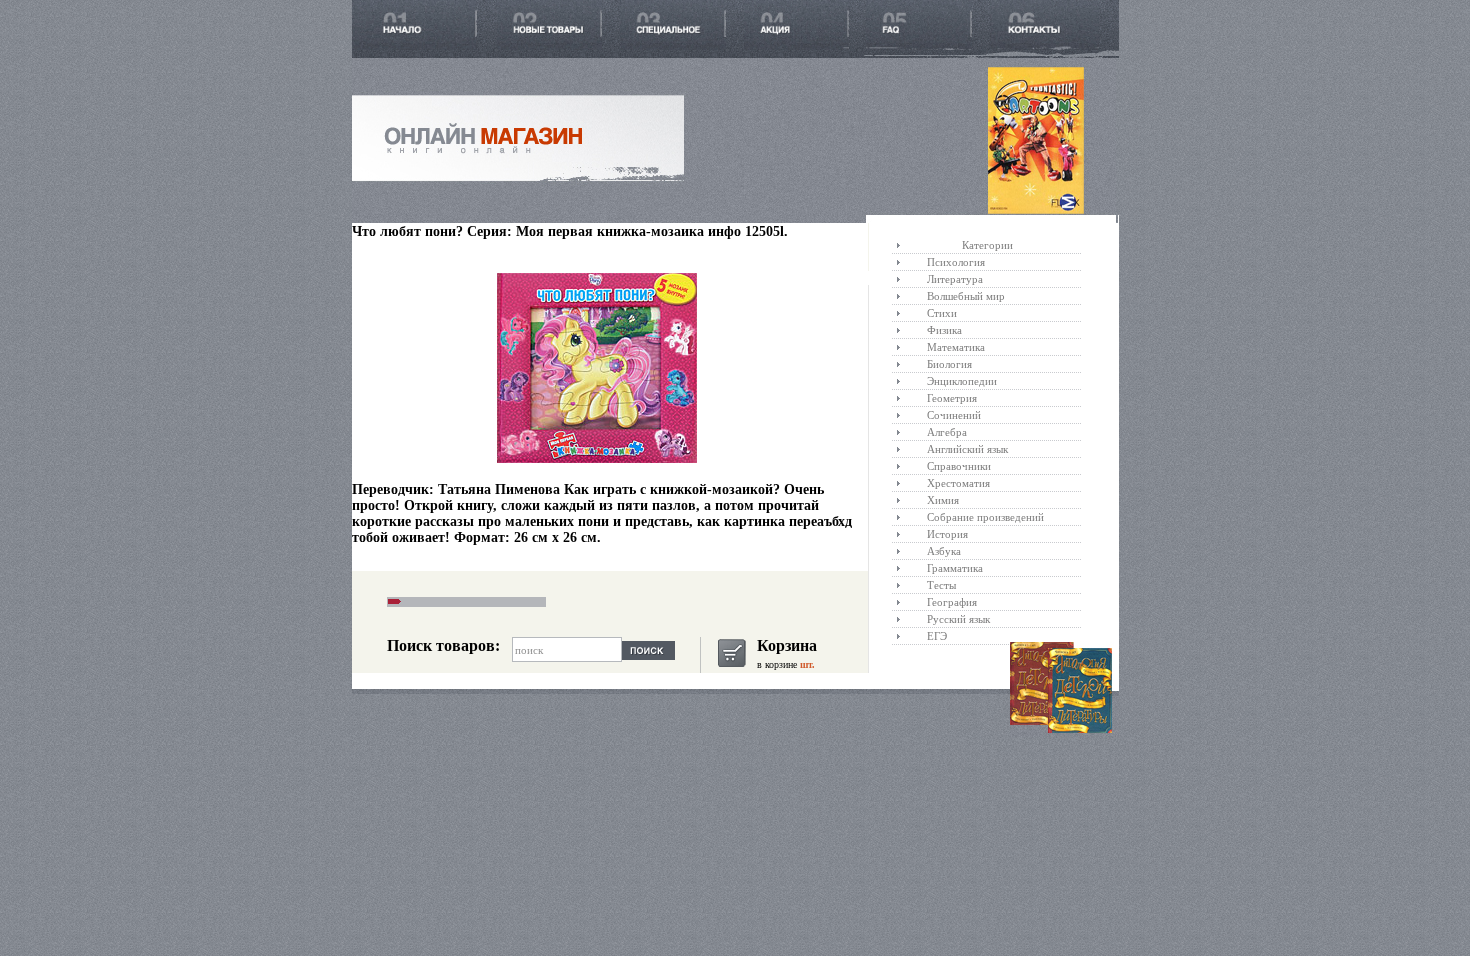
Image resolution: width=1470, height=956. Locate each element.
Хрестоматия (958, 483)
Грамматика (955, 568)
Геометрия (952, 398)
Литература (955, 279)
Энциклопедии (962, 381)
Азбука (944, 551)
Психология (956, 262)
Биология (949, 364)
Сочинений (954, 415)
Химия (943, 500)
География (952, 602)
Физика (944, 330)
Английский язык (967, 449)
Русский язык (958, 619)
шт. (806, 664)
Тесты (941, 585)
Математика (956, 347)
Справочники (959, 466)
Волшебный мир (966, 296)
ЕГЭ (937, 636)
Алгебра (947, 432)
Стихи (942, 313)
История (947, 534)
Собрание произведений (985, 517)
